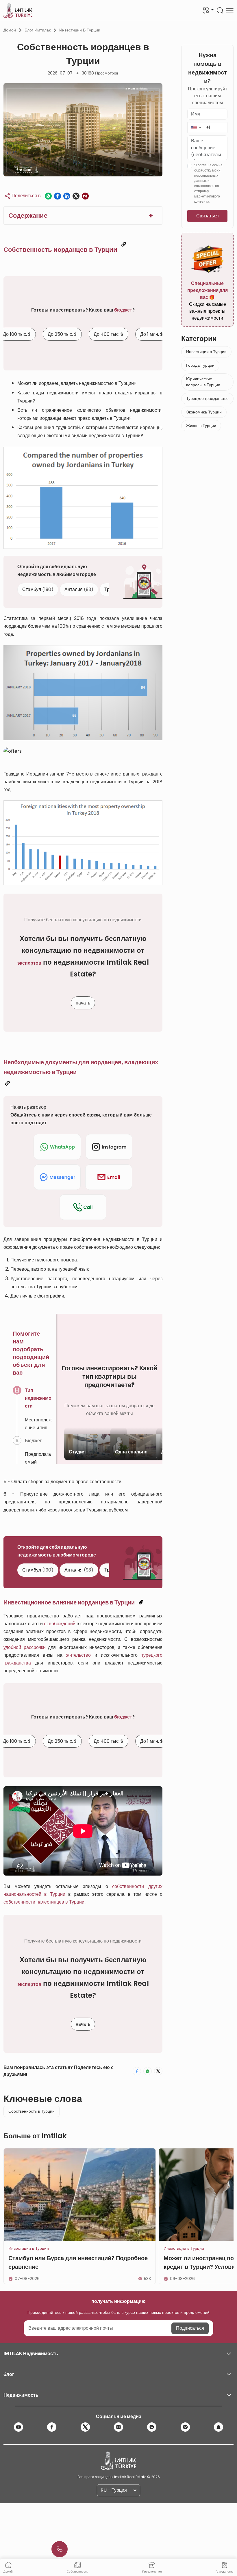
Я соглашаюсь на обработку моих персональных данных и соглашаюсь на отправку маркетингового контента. (208, 183)
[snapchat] (219, 2427)
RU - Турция (114, 2490)
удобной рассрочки (25, 1647)
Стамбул (38, 589)
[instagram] (118, 2427)
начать (83, 1003)
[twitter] (85, 2427)
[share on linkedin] (67, 196)
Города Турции (200, 365)
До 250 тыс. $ (62, 334)
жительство (78, 1655)
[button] (196, 127)
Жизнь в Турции (201, 426)
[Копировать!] (124, 244)
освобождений (60, 1624)
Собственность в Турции (32, 2111)
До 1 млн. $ (152, 334)
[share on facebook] (58, 196)
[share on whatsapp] (48, 196)
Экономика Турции (204, 412)
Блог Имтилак (38, 30)
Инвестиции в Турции (80, 30)
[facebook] (52, 2427)
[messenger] (185, 2427)
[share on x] (76, 196)
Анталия (79, 589)
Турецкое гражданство (207, 398)
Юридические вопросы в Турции (203, 382)
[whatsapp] (152, 2427)
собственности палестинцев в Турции (44, 1902)
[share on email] (85, 196)
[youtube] (18, 2427)
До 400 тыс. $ (109, 334)
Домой (10, 30)
